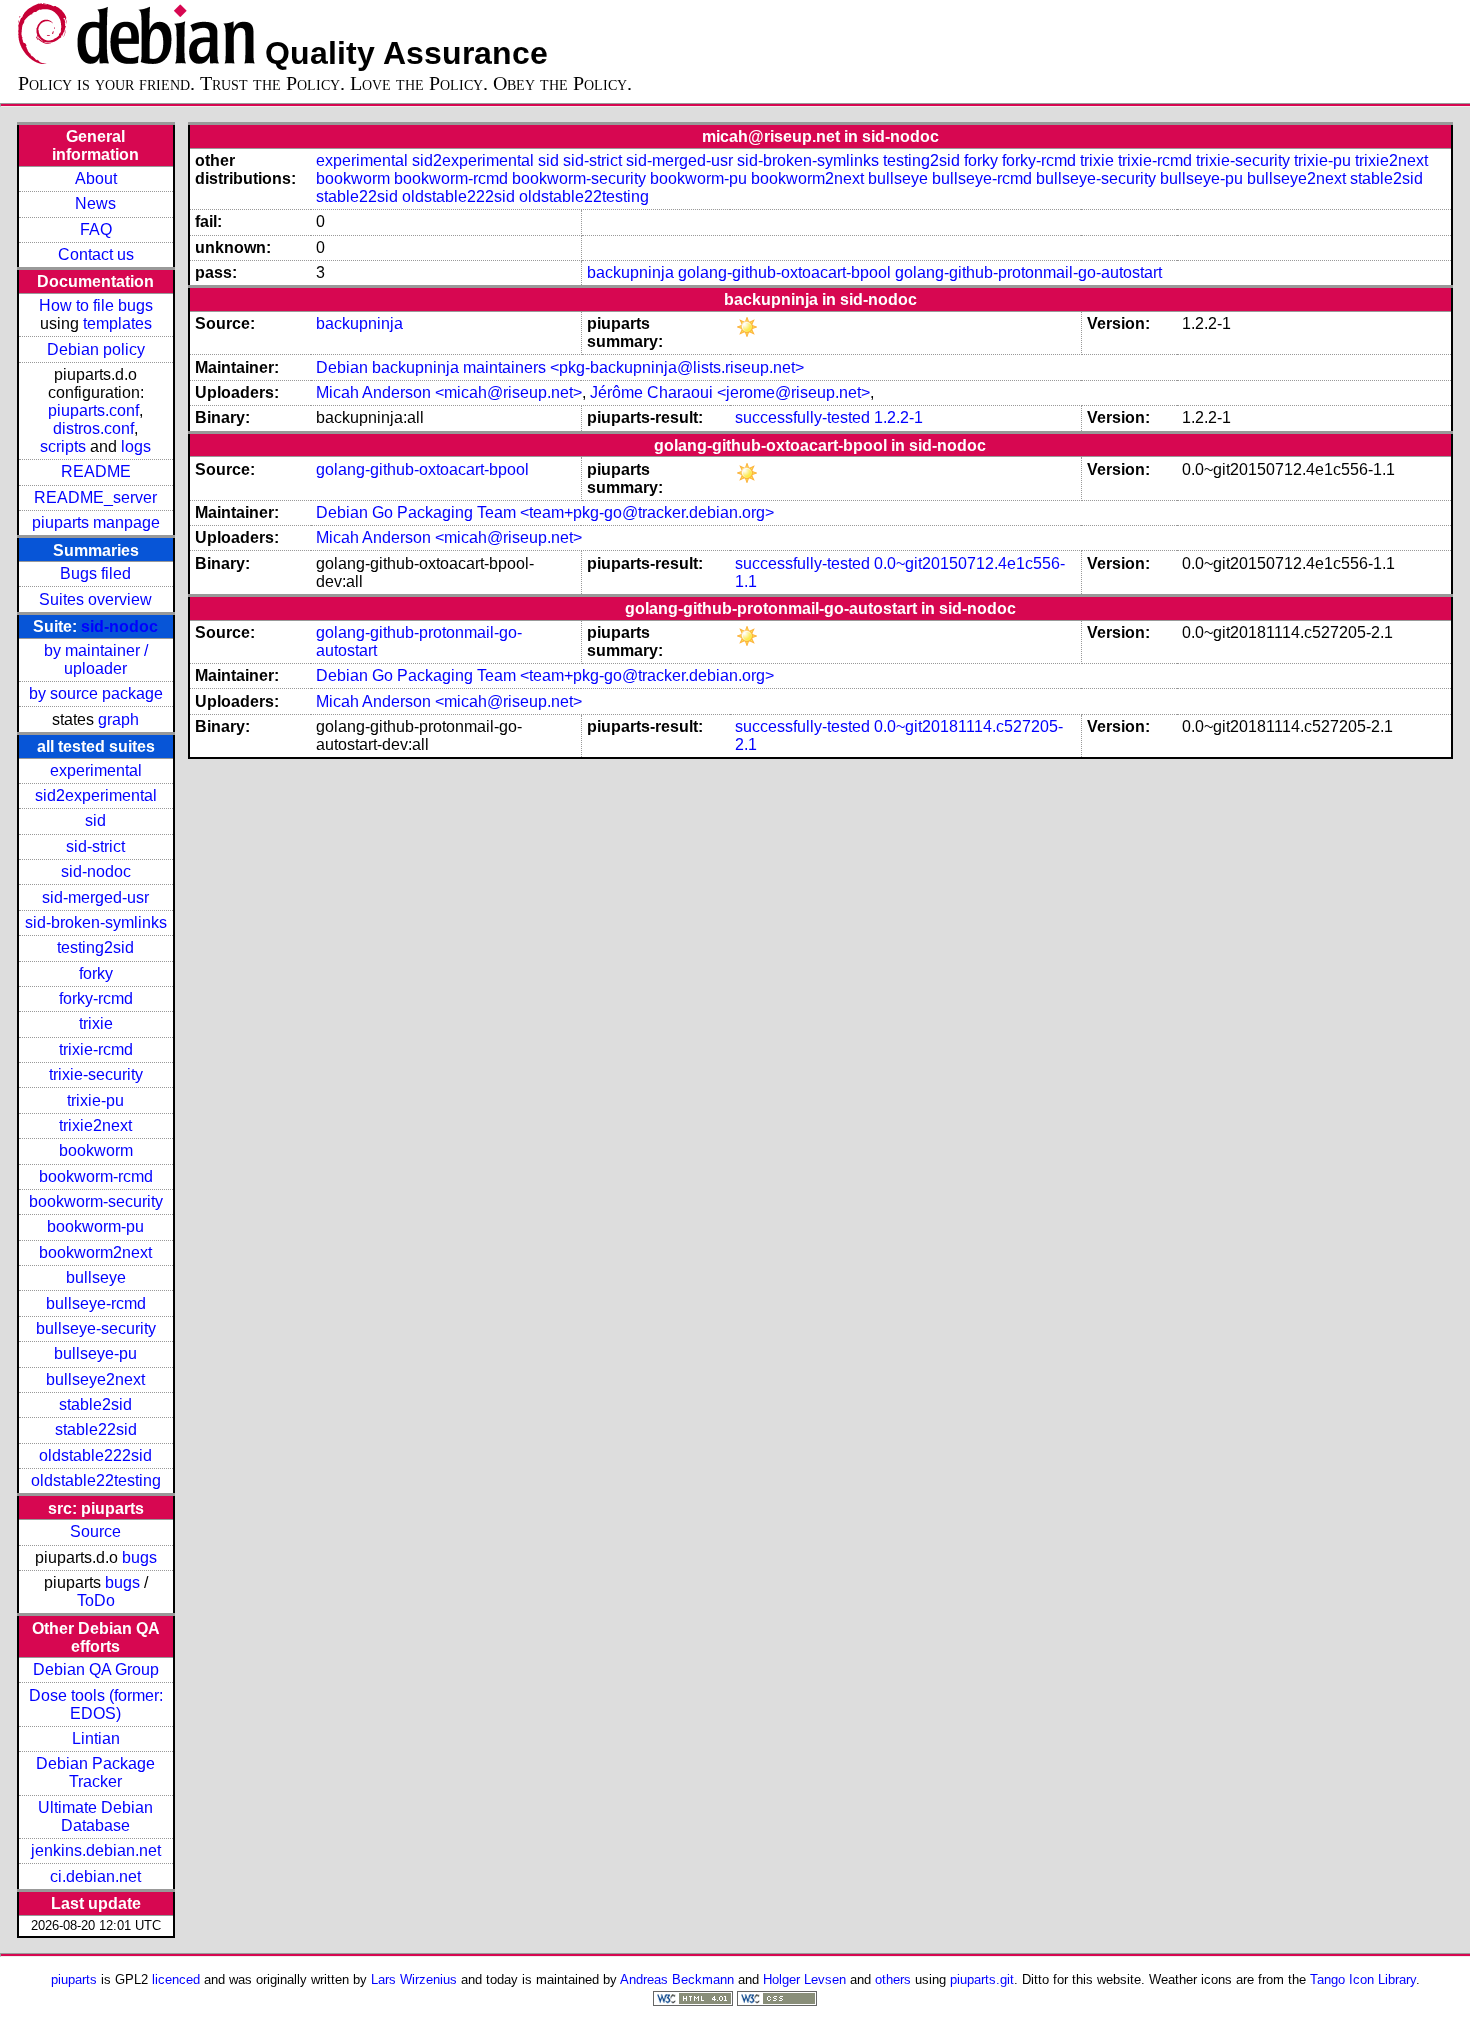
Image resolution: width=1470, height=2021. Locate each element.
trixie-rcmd (96, 1049)
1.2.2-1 (898, 417)
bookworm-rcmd (96, 1176)
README (96, 471)
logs (136, 446)
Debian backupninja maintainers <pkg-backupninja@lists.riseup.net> (560, 367)
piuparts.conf (93, 410)
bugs (139, 1557)
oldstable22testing (96, 1480)
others (893, 1979)
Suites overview (95, 599)
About (96, 178)
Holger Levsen (804, 1979)
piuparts (74, 1979)
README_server (95, 497)
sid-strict (95, 846)
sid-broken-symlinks (96, 922)
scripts (63, 446)
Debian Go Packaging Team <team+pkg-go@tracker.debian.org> (545, 512)
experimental (96, 770)
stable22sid (96, 1429)
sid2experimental (96, 795)
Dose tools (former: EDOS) (96, 1704)
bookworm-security (96, 1201)
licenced (176, 1979)
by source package (96, 693)
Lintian (96, 1738)
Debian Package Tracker (95, 1772)
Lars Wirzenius (414, 1979)
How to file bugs (96, 305)
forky (96, 973)
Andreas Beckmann (677, 1979)
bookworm (96, 1150)
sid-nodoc (119, 626)
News (95, 203)
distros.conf (93, 428)
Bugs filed (95, 573)
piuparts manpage (96, 522)
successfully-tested (802, 417)
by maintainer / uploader (96, 659)
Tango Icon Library (1363, 1979)
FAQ (96, 229)
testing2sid (95, 947)
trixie (96, 1023)
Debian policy (96, 349)
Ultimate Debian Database (95, 1816)
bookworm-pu (95, 1226)
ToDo (96, 1600)
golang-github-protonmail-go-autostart (1028, 272)
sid (95, 820)
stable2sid (95, 1404)
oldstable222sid (95, 1455)
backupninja (630, 272)
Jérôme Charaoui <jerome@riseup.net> (730, 392)
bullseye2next (95, 1379)
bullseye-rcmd (96, 1303)
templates (117, 323)
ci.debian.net (95, 1876)
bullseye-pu (95, 1353)
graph (118, 719)
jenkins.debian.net (96, 1850)
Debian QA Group (96, 1669)
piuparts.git (982, 1979)
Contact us (96, 254)
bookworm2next (95, 1252)
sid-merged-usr (95, 897)
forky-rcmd (96, 998)
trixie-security (96, 1074)
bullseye (96, 1277)
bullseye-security (96, 1328)
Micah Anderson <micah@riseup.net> (449, 392)
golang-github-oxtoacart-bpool (784, 272)
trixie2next (95, 1125)
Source (95, 1531)
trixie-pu (95, 1100)
